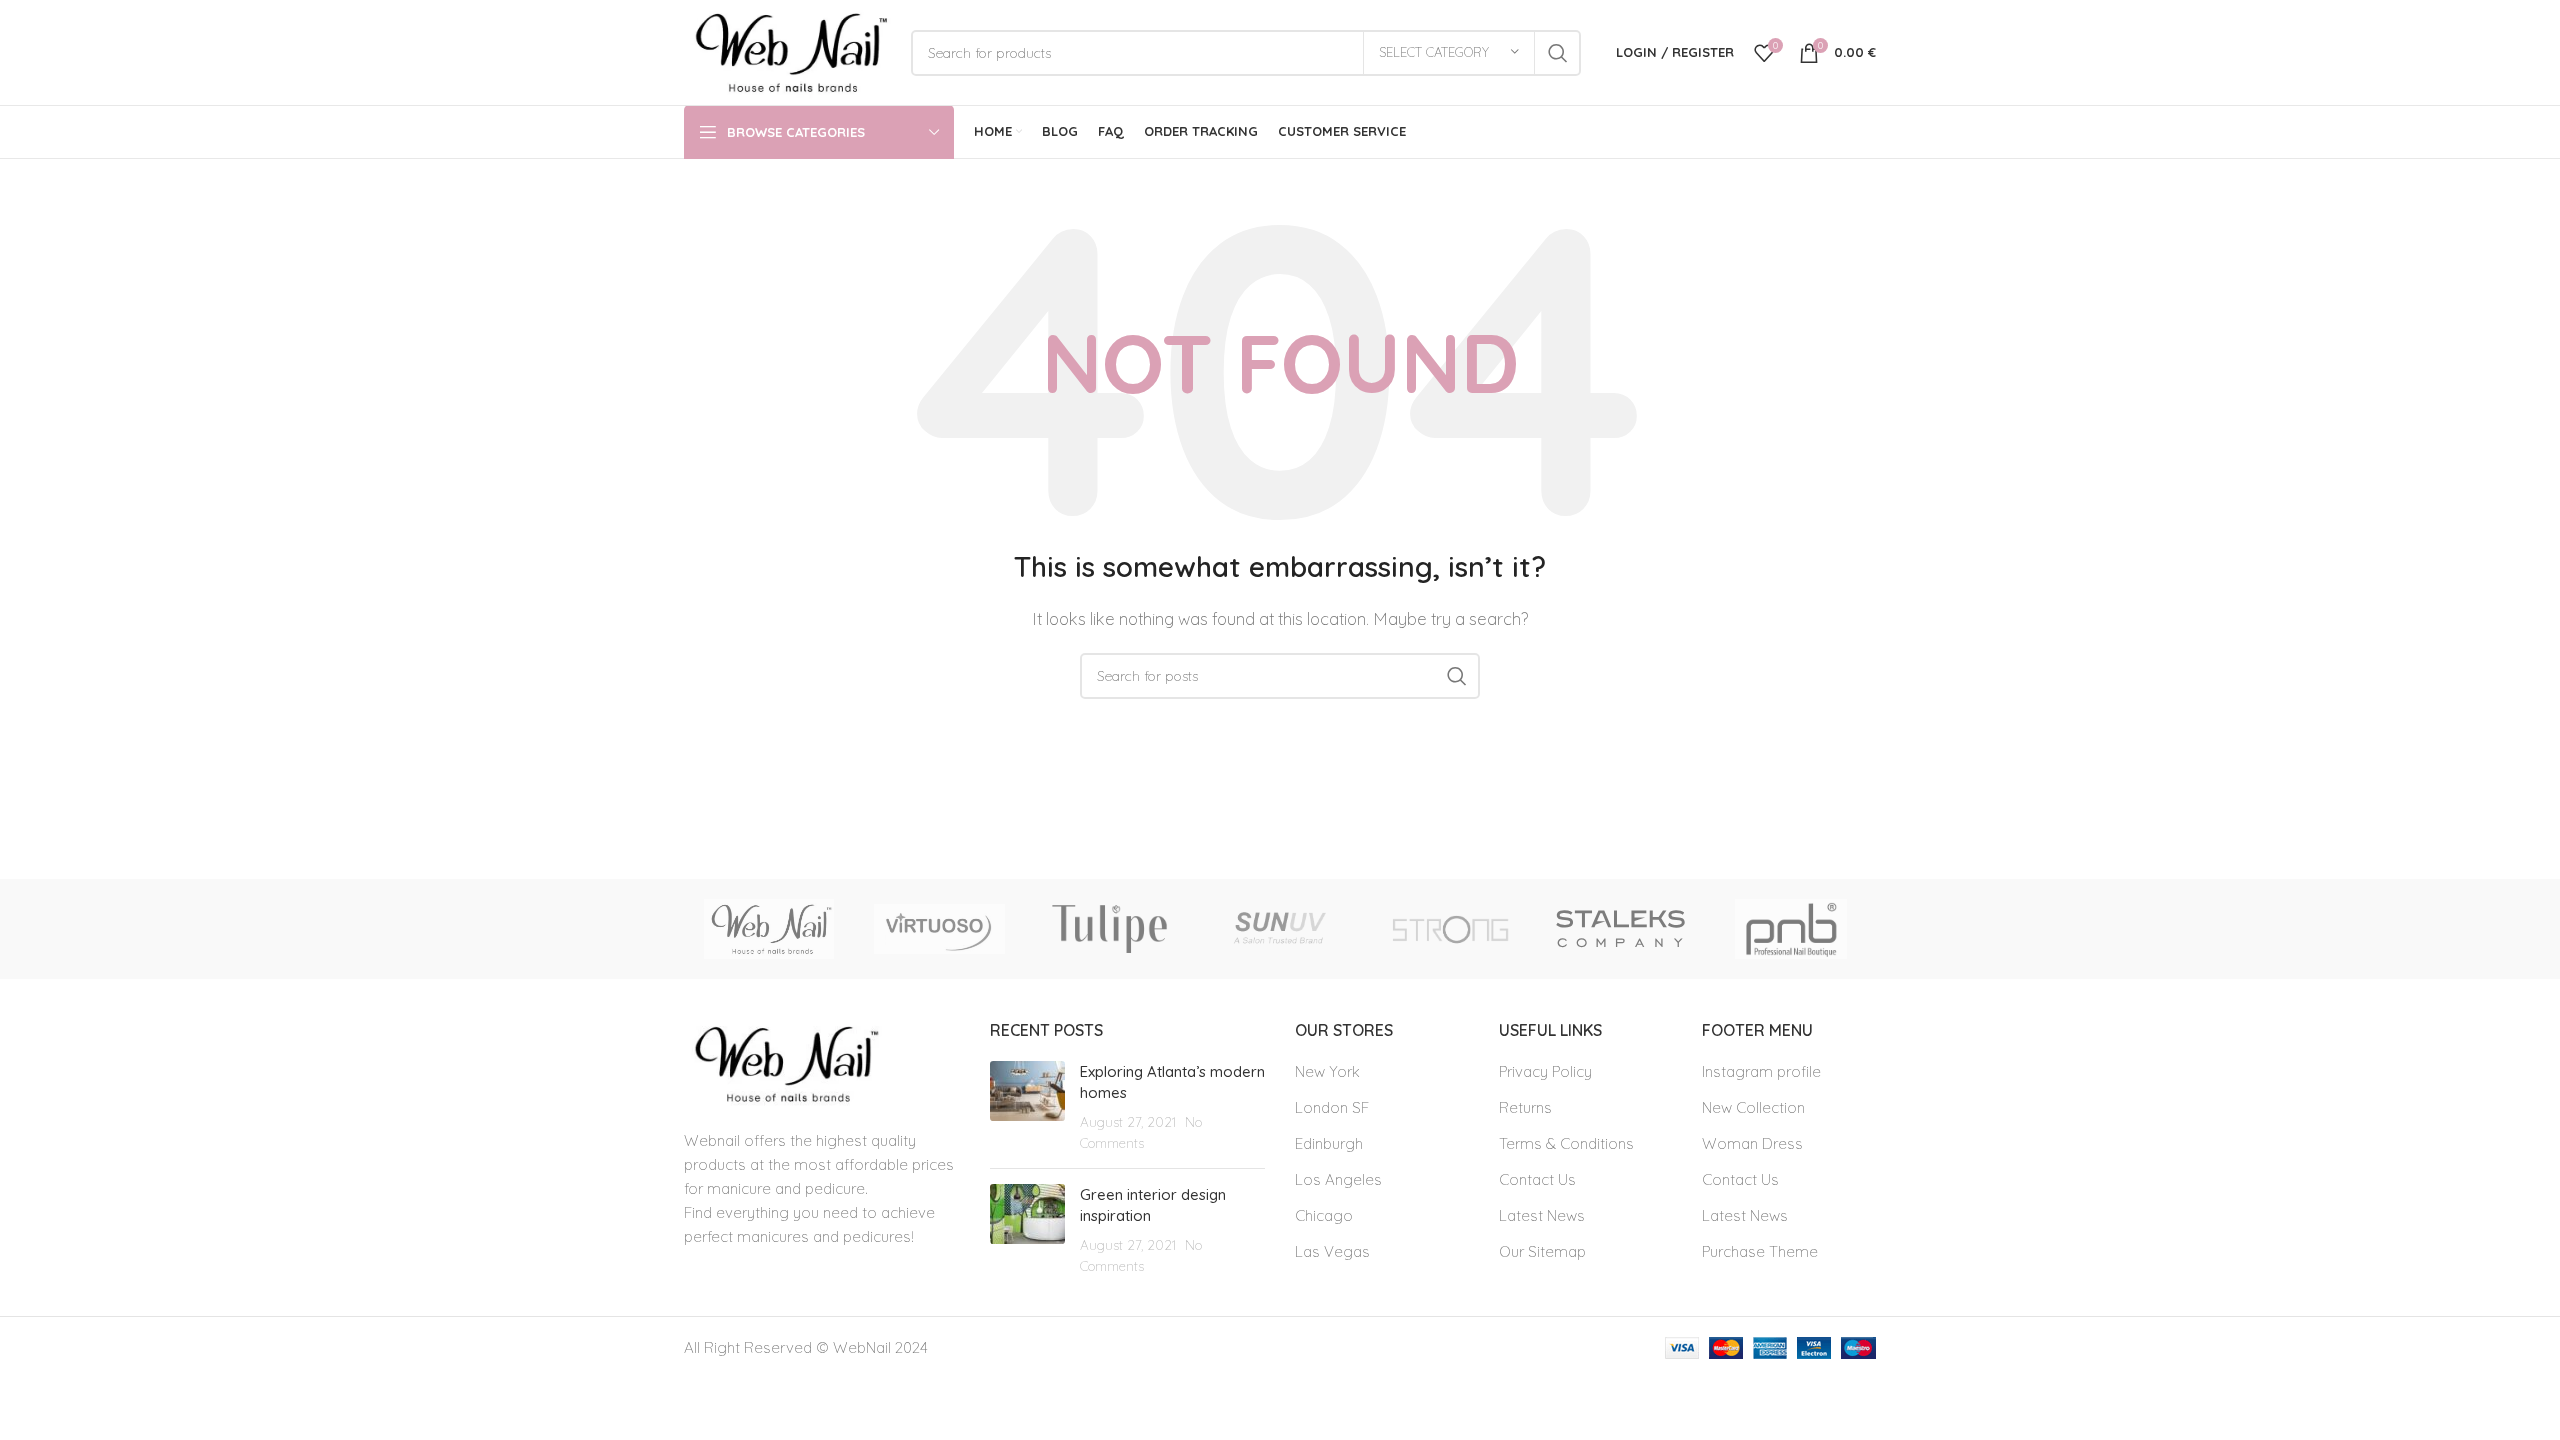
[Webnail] (769, 929)
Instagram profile (1761, 1071)
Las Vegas (1332, 1251)
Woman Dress (1752, 1143)
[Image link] (783, 1062)
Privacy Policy (1545, 1071)
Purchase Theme (1760, 1251)
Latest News (1542, 1215)
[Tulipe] (1110, 929)
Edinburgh (1329, 1143)
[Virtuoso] (939, 929)
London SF (1332, 1107)
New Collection (1753, 1107)
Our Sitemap (1542, 1251)
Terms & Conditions (1566, 1143)
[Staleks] (1620, 929)
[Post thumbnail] (1027, 1107)
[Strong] (1450, 929)
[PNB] (1791, 929)
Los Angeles (1338, 1179)
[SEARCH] (1558, 53)
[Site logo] (787, 50)
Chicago (1324, 1215)
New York (1327, 1071)
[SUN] (1280, 929)
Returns (1525, 1107)
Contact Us (1537, 1179)
